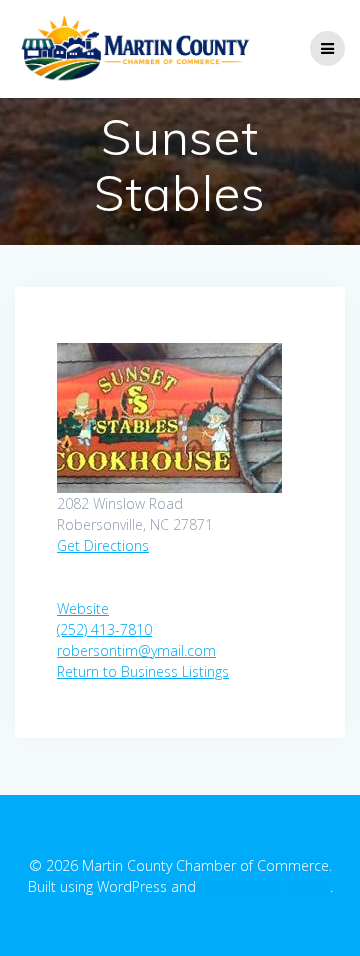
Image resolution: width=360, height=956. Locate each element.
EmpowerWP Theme (265, 886)
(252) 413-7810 (104, 629)
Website (83, 608)
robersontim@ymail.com (136, 650)
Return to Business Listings (143, 671)
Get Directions (103, 545)
